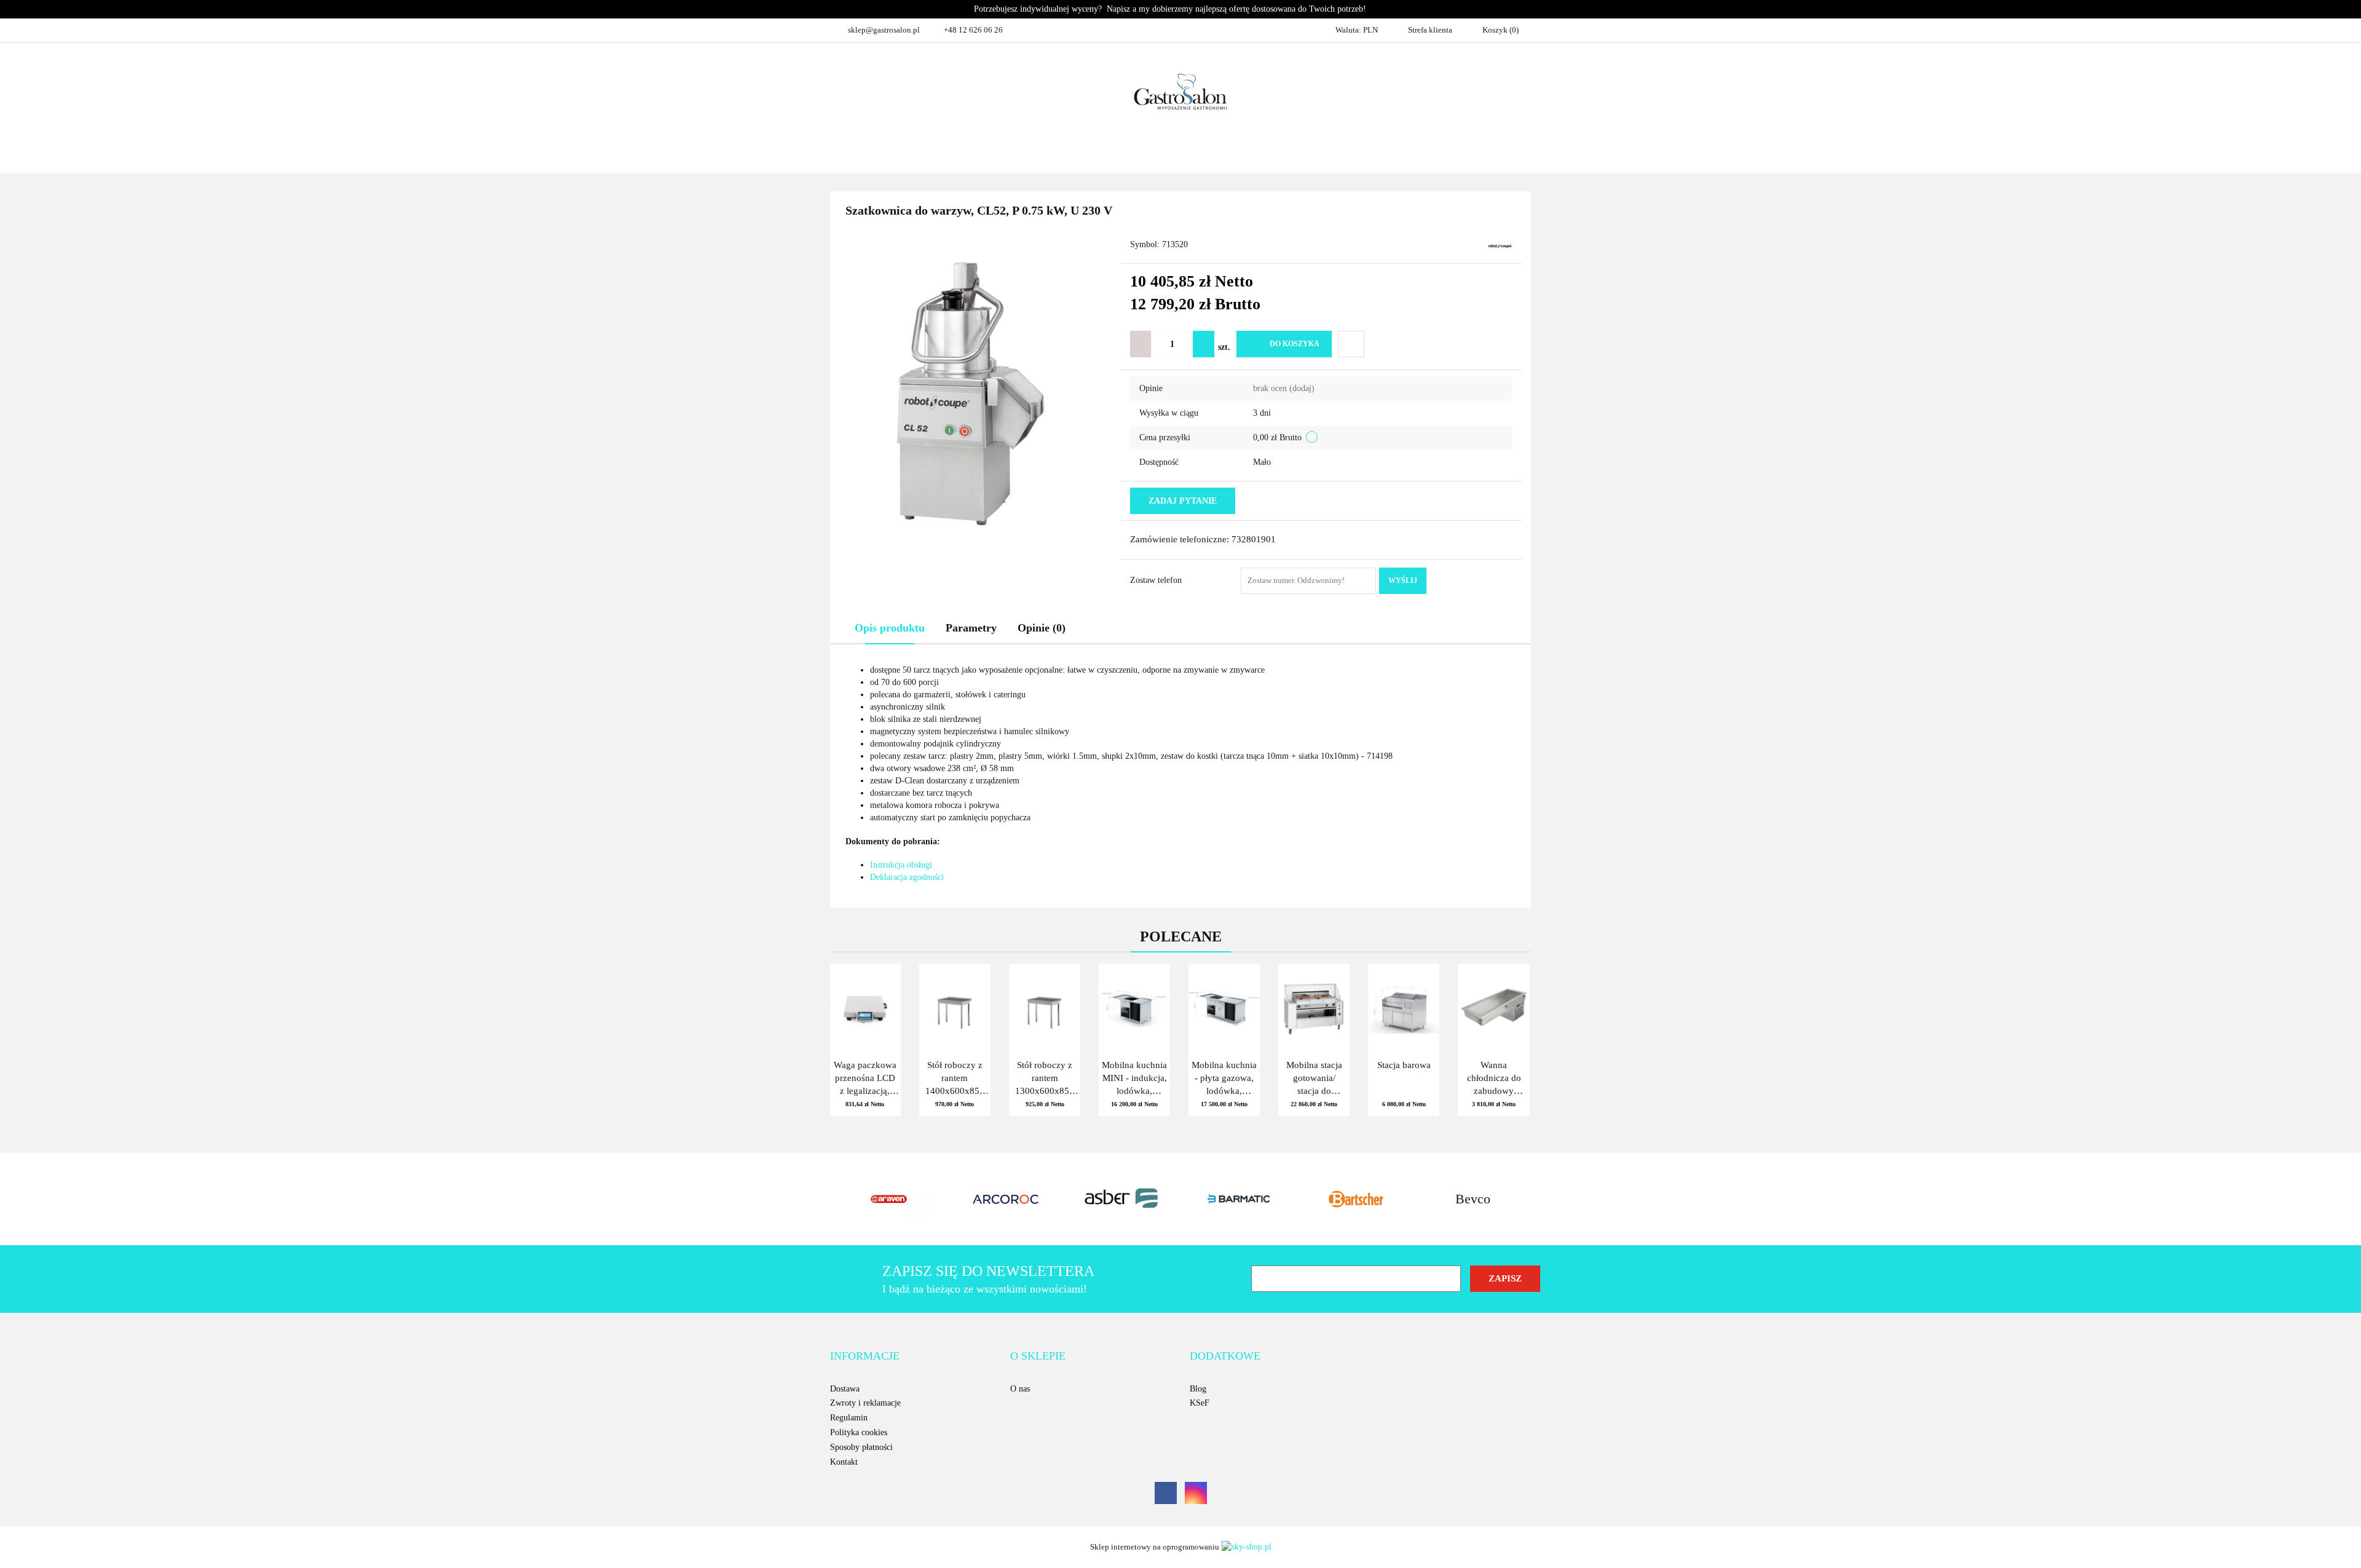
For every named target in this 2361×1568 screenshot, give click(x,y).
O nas (1020, 1389)
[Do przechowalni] (1351, 344)
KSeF (1200, 1403)
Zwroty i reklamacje (865, 1403)
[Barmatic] (1122, 1199)
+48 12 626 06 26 (973, 30)
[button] (865, 1356)
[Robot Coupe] (1500, 246)
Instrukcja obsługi (901, 865)
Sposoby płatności (861, 1447)
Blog (1198, 1389)
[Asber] (1005, 1199)
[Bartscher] (1239, 1199)
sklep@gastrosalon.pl (884, 30)
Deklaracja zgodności (907, 877)
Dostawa (845, 1389)
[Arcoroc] (888, 1199)
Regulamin (849, 1418)
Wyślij (1403, 580)
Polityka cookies (859, 1432)
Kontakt (844, 1462)
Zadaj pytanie (1183, 501)
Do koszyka (1295, 344)
